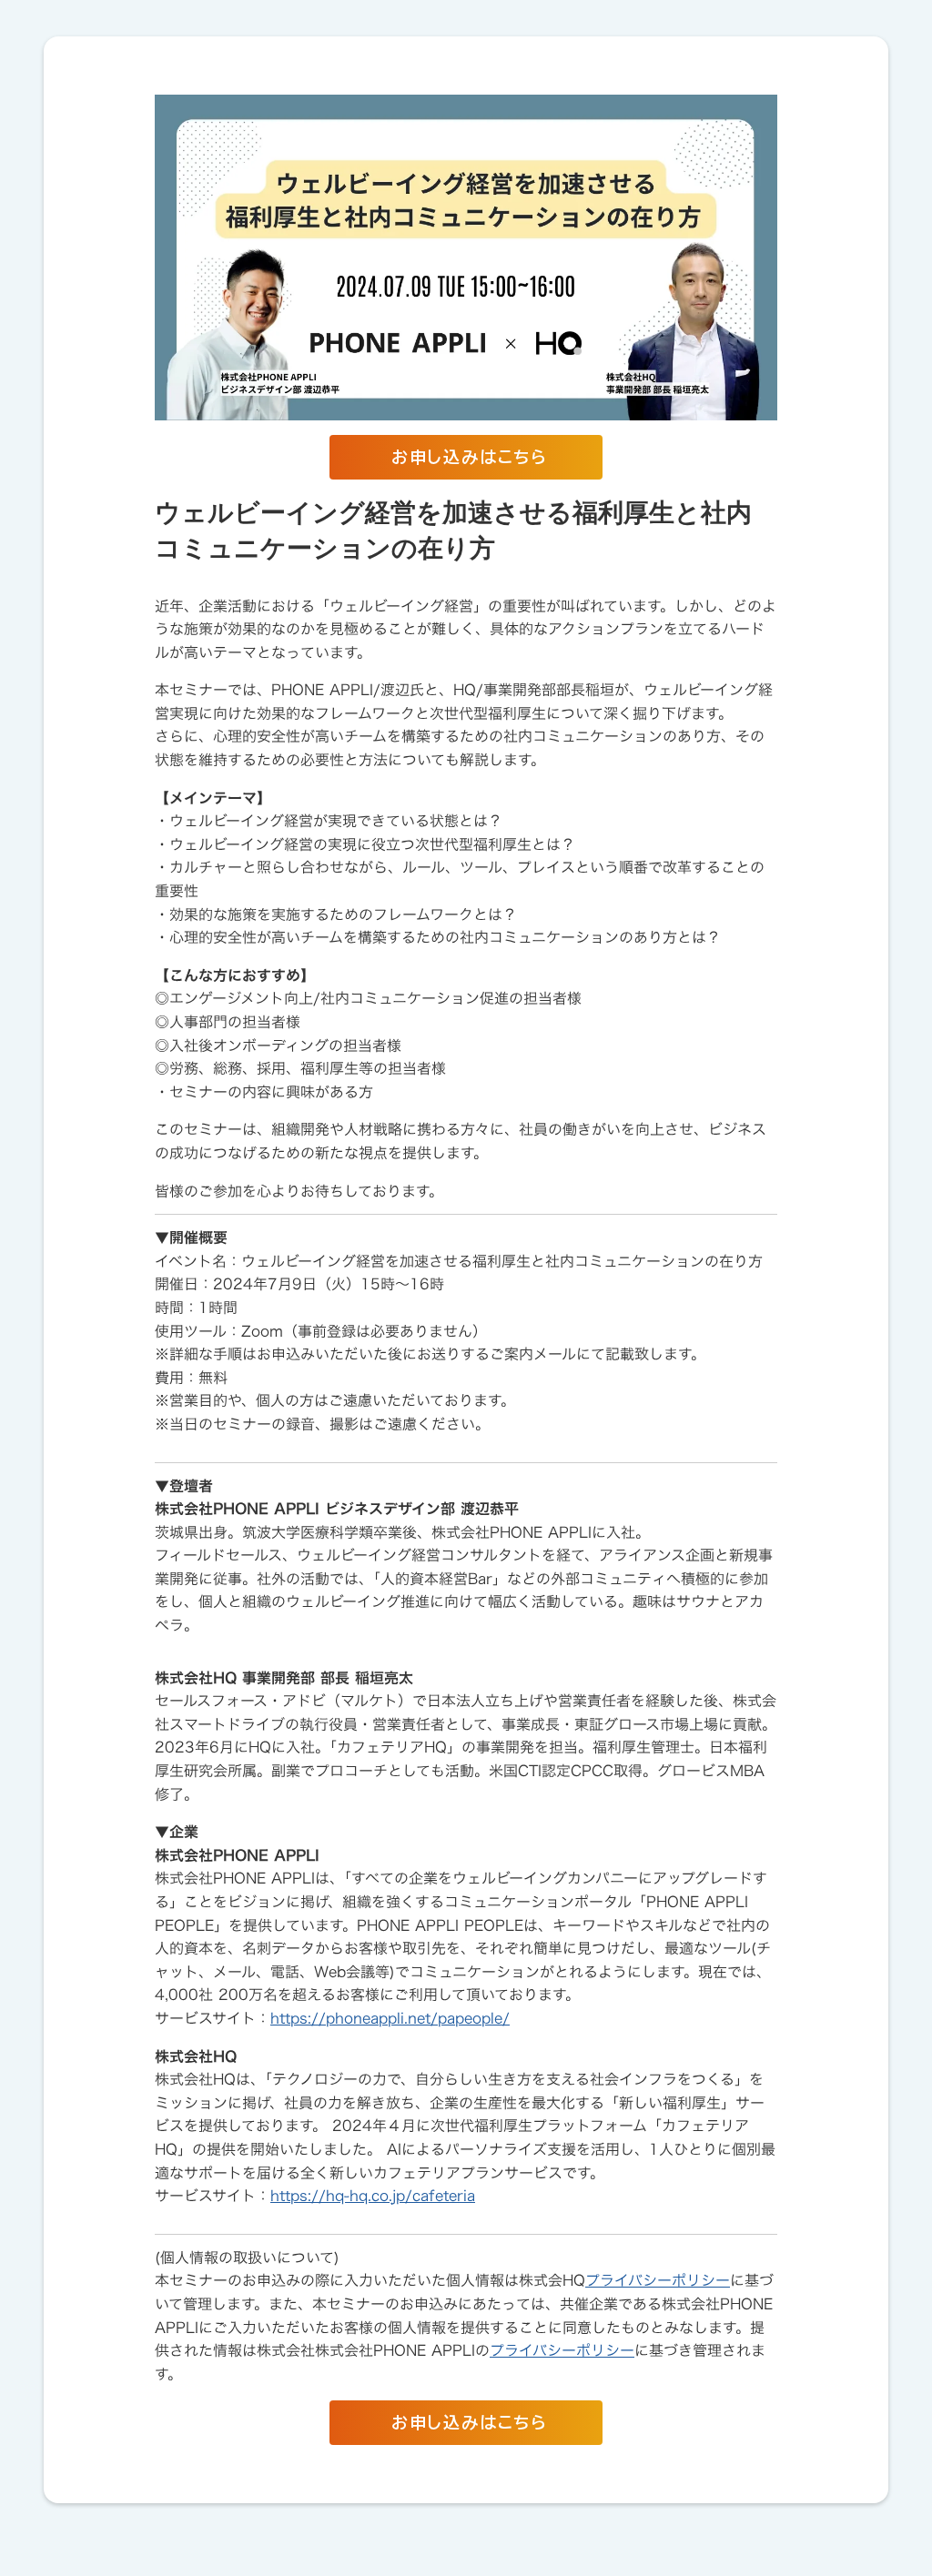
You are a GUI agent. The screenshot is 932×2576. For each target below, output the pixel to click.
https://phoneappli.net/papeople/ (390, 2018)
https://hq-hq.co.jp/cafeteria (373, 2196)
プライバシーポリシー (658, 2280)
